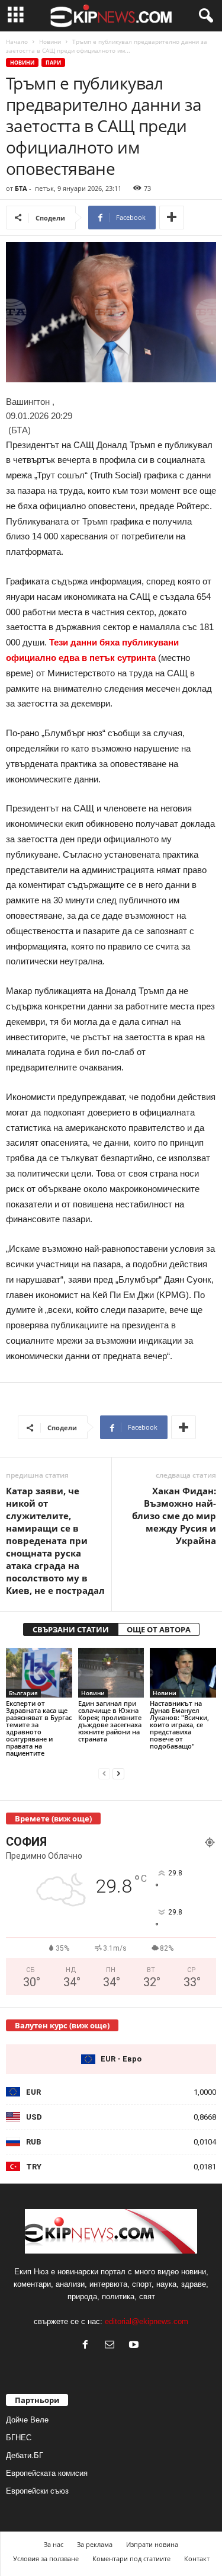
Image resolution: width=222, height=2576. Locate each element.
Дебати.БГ (25, 2455)
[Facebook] (88, 2346)
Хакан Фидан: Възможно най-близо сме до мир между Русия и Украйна (174, 1516)
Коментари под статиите (131, 2559)
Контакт (197, 2559)
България (23, 1693)
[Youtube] (135, 2346)
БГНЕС (19, 2438)
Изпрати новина (152, 2544)
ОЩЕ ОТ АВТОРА (159, 1629)
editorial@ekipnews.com (147, 2321)
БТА (21, 188)
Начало (17, 41)
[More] (172, 218)
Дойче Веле (27, 2420)
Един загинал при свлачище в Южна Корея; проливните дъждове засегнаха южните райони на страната (110, 1721)
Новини (50, 41)
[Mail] (112, 2346)
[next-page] (118, 1773)
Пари (53, 63)
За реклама (95, 2544)
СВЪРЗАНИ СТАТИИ (71, 1629)
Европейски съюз (37, 2491)
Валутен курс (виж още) (62, 2025)
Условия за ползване (46, 2559)
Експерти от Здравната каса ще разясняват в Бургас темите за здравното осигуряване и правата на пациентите (39, 1728)
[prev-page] (104, 1773)
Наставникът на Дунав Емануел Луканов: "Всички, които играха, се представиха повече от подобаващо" (179, 1725)
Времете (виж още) (53, 1818)
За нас (54, 2544)
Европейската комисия (47, 2473)
